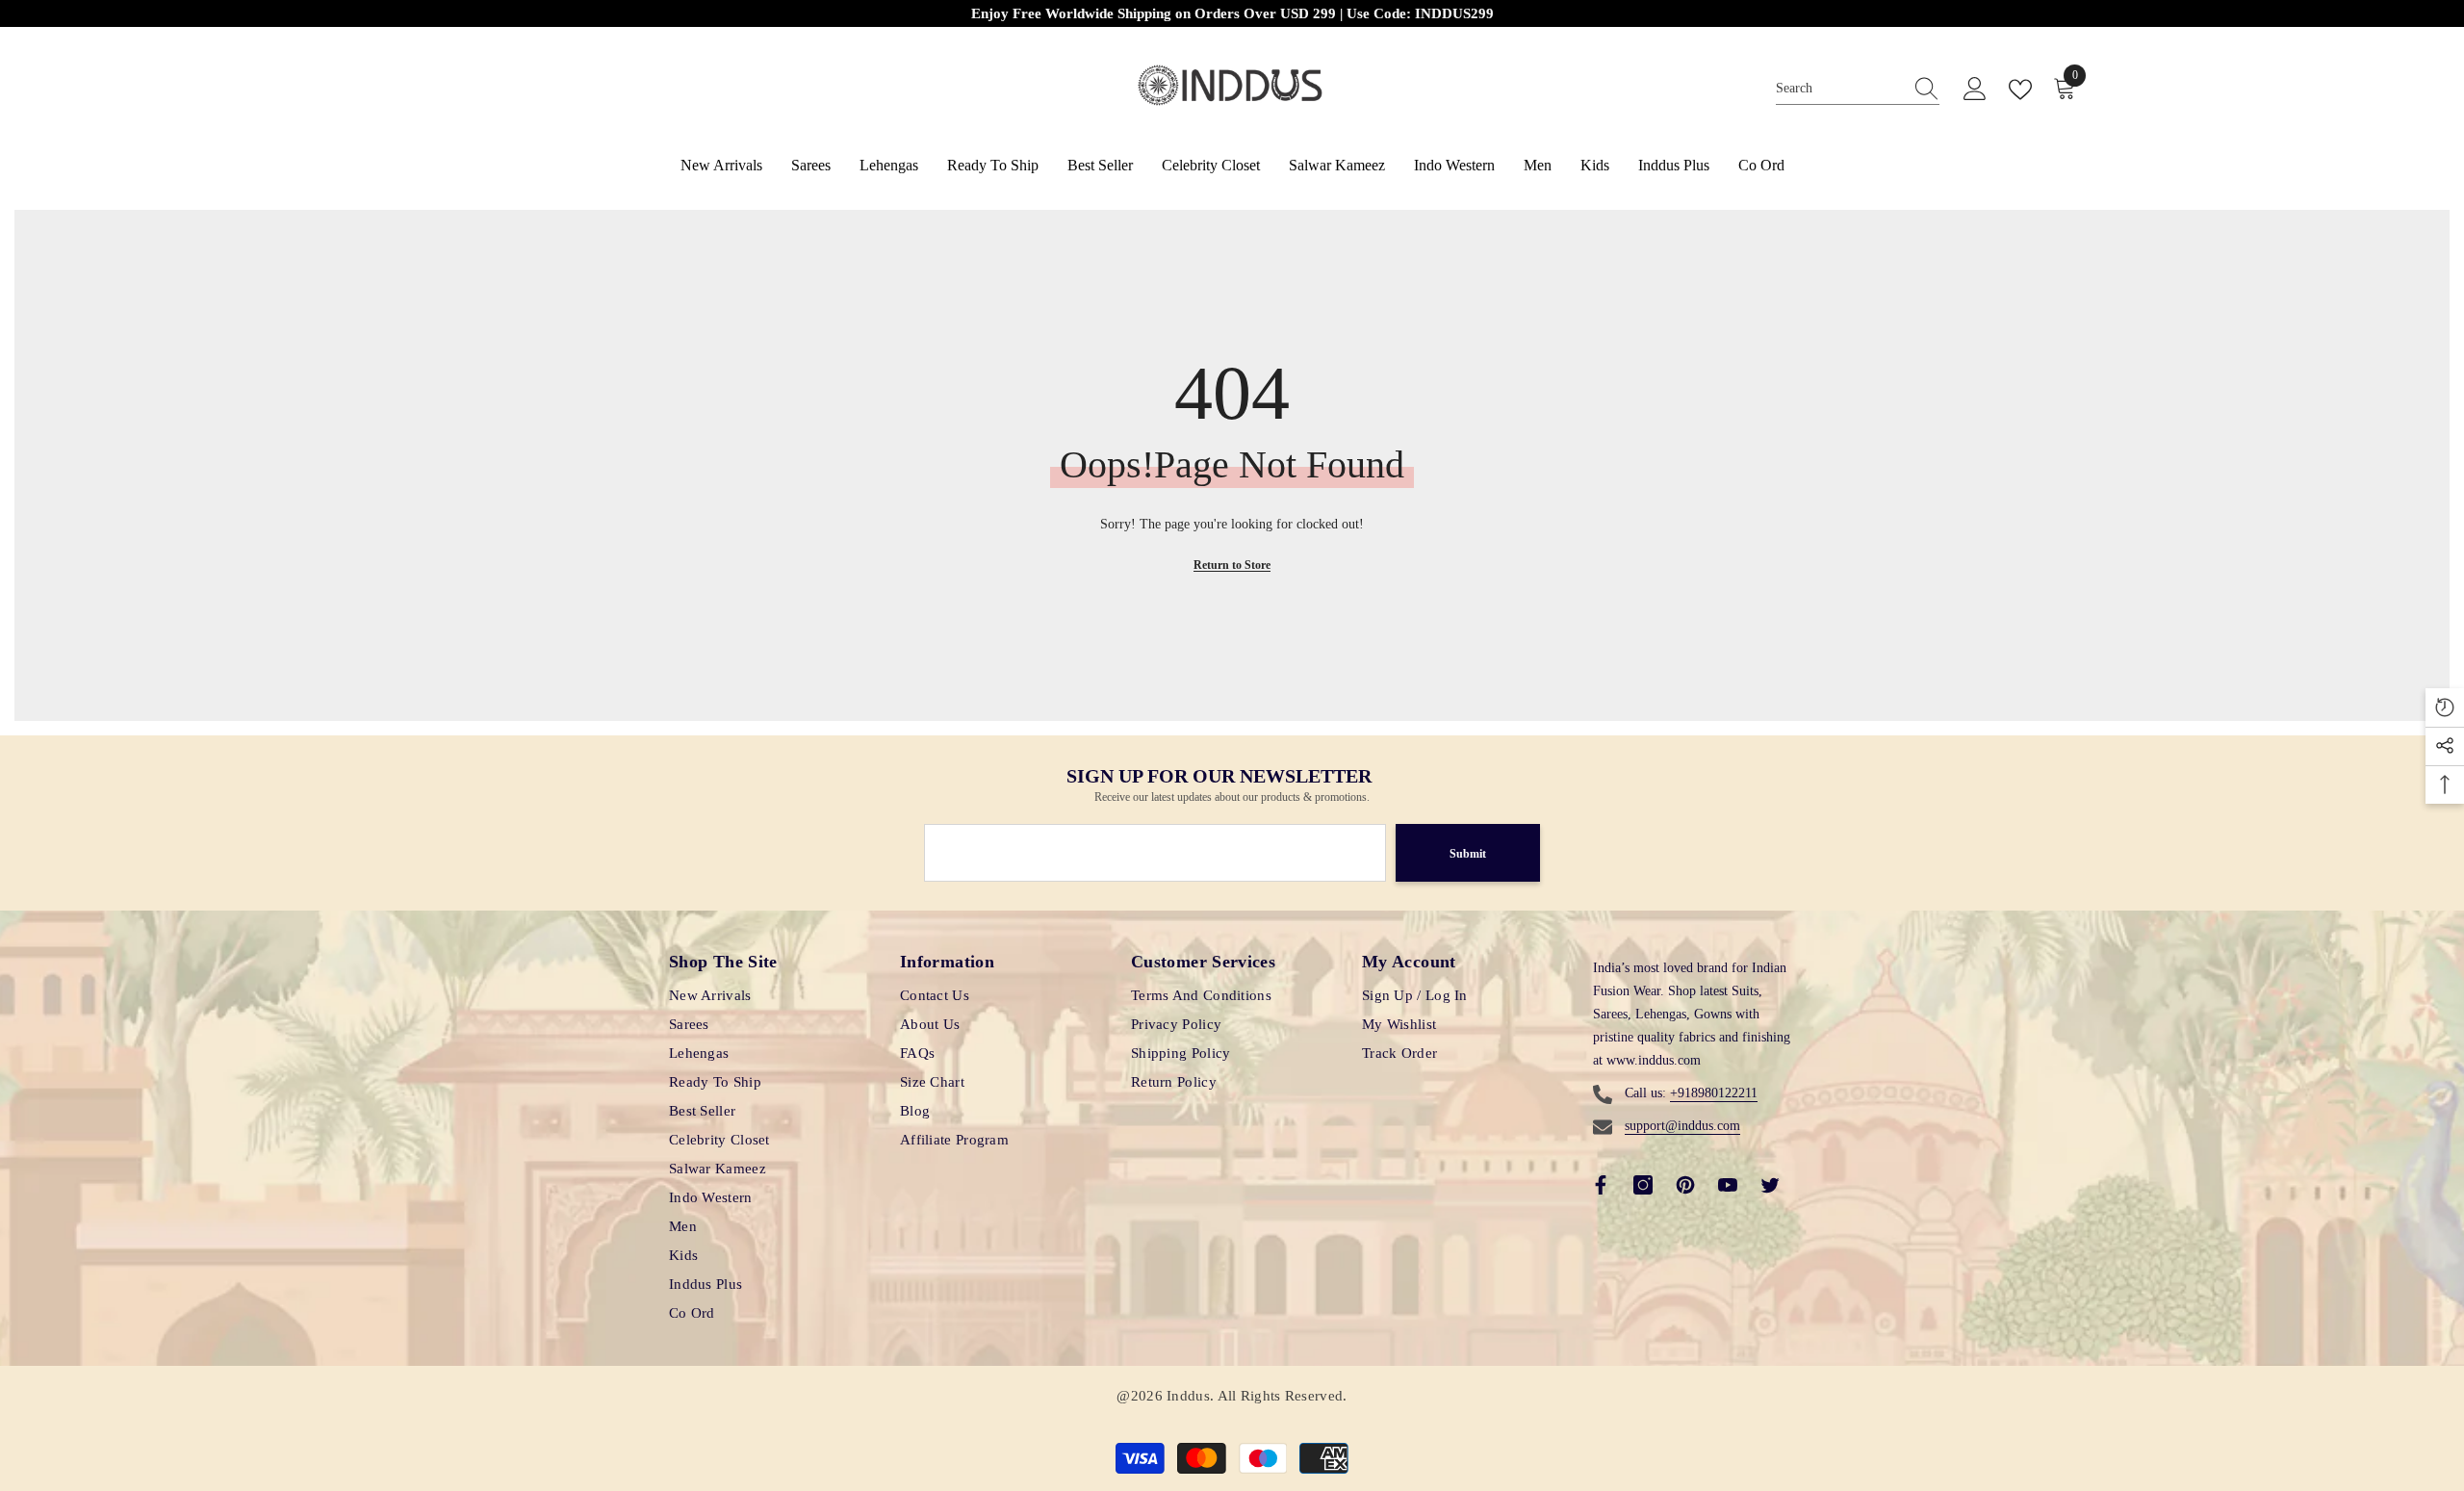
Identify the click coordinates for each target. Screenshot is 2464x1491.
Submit (1468, 854)
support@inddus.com (1682, 1126)
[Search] (1858, 90)
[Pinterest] (1685, 1185)
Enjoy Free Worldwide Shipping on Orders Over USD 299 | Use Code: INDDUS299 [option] (983, 13)
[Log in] (1975, 90)
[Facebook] (1601, 1185)
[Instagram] (1643, 1185)
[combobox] (1839, 89)
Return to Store (1232, 565)
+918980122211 (1714, 1093)
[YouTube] (1728, 1185)
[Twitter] (1770, 1185)
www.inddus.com (1654, 1060)
